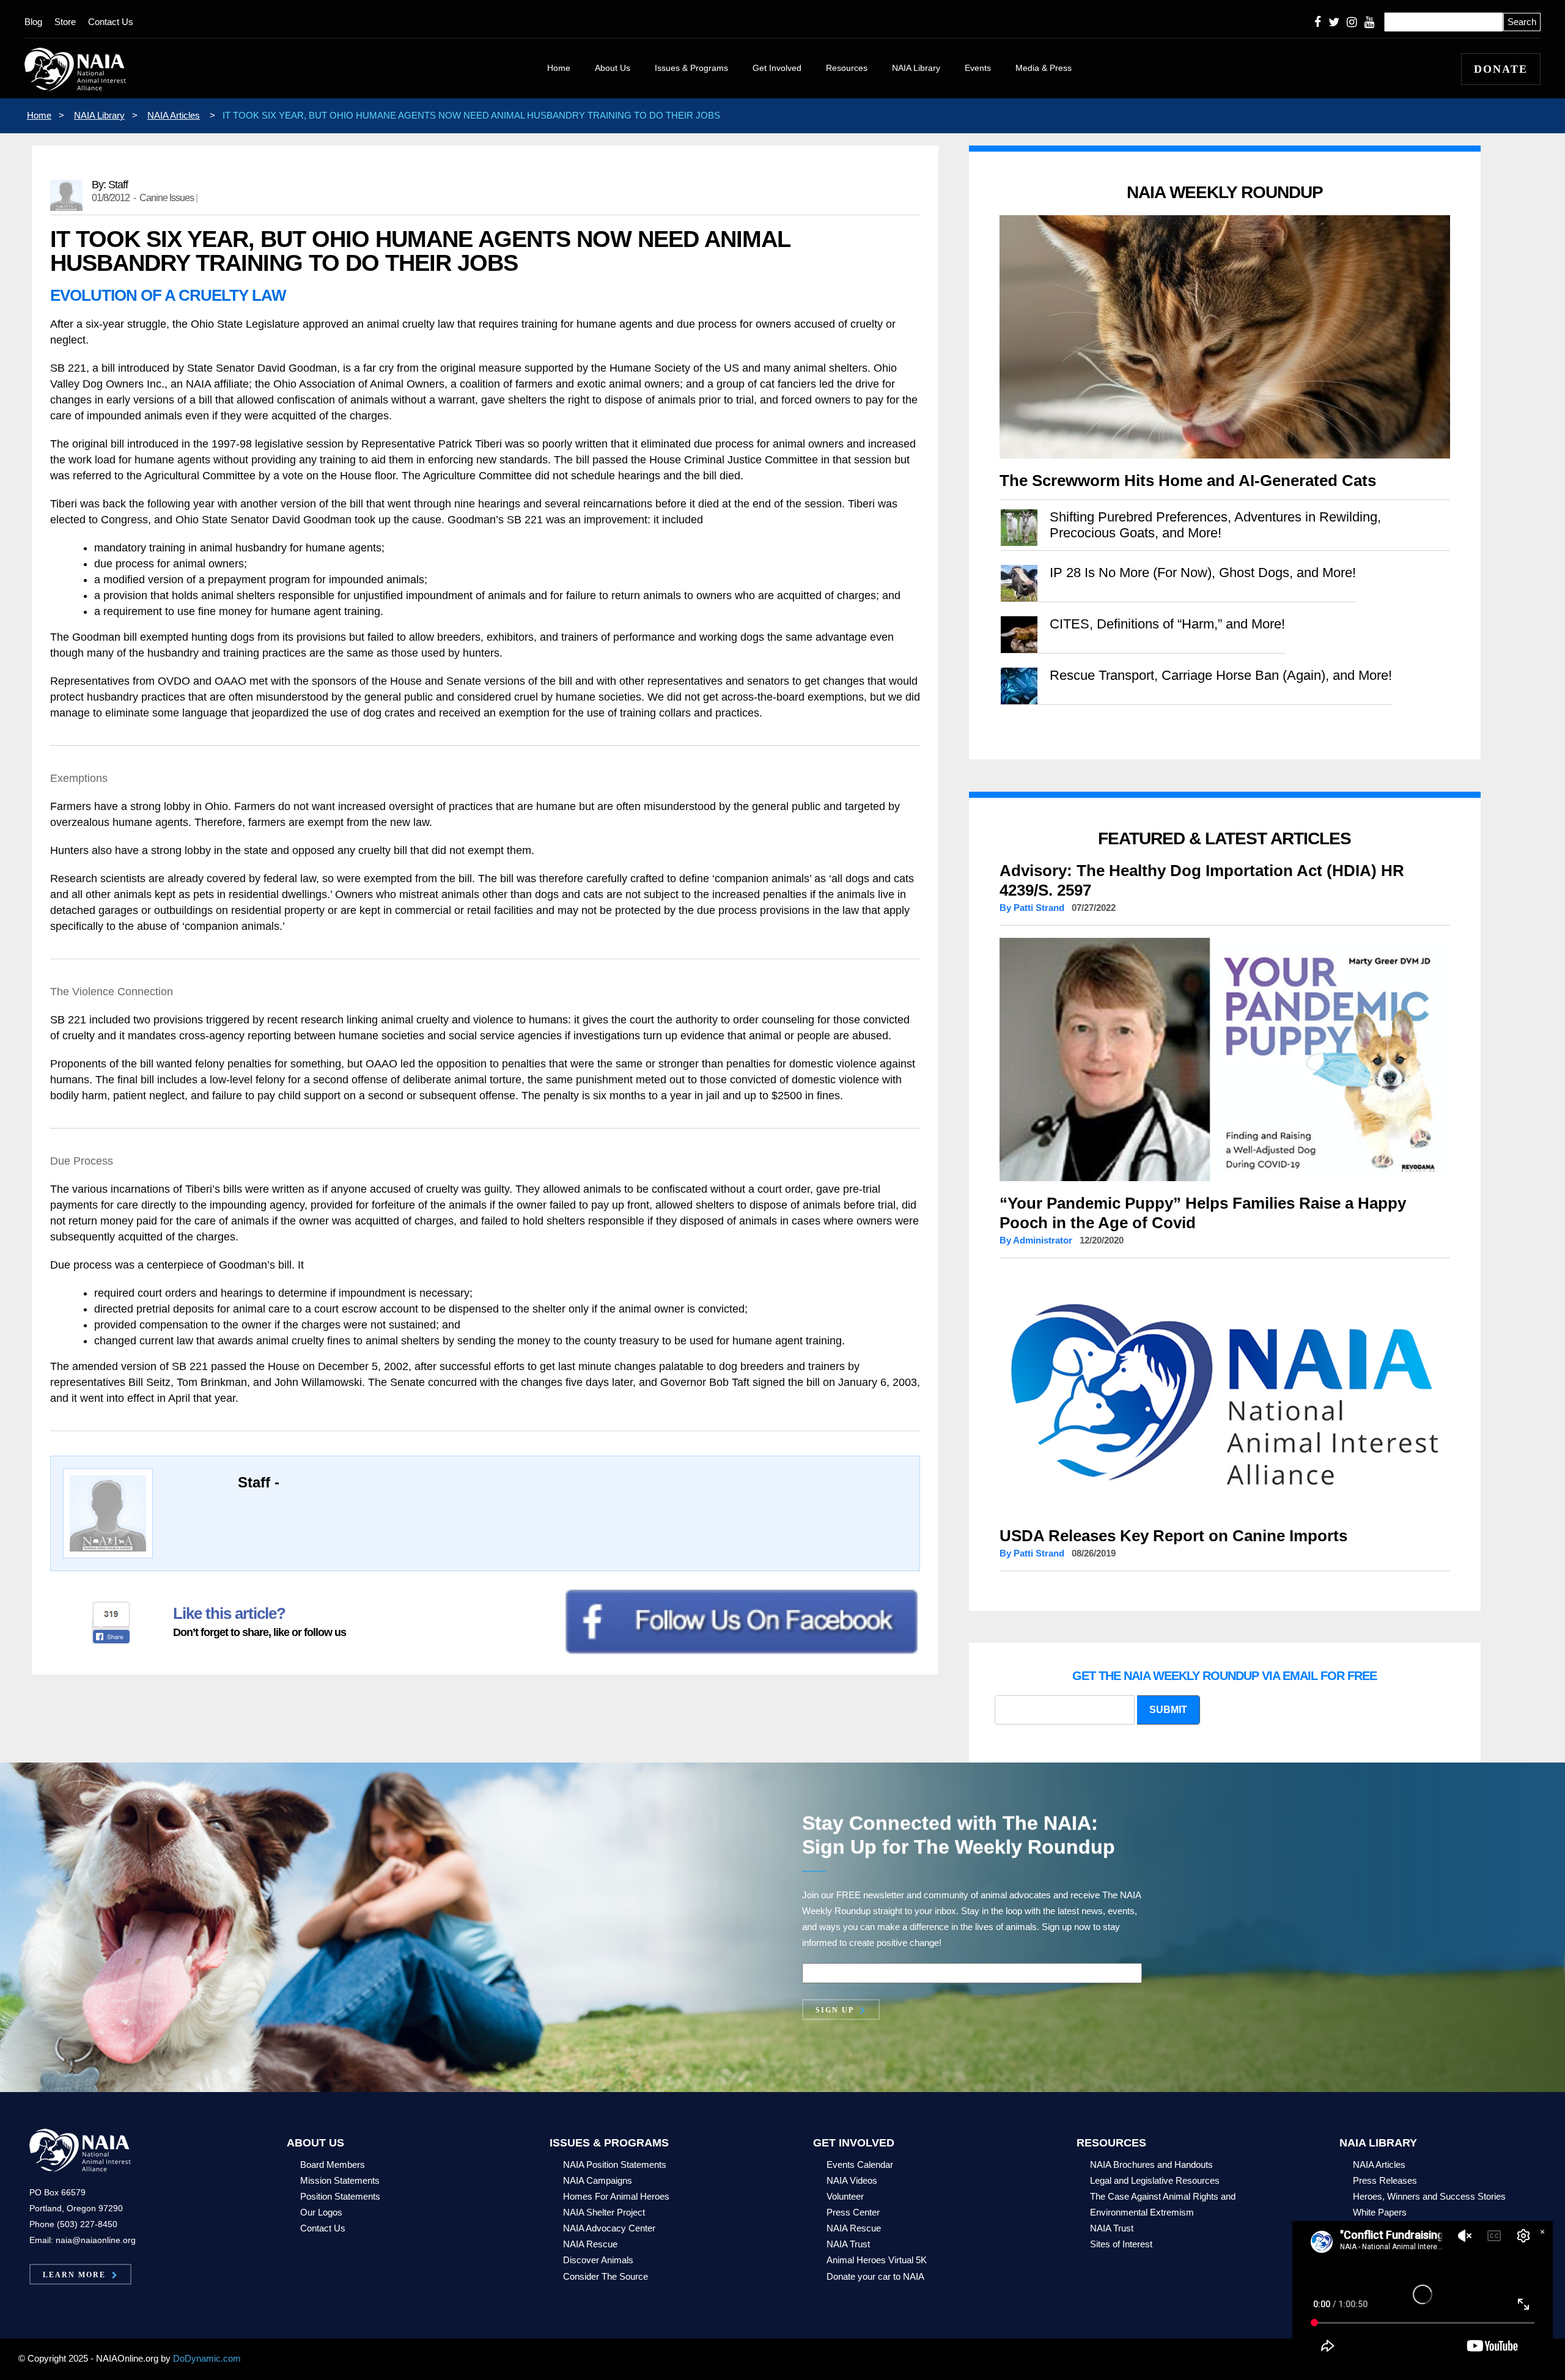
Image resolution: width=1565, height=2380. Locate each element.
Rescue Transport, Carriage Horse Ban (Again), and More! (1221, 675)
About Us (613, 68)
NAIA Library (916, 68)
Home (559, 68)
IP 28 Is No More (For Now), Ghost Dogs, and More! (1203, 573)
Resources (847, 68)
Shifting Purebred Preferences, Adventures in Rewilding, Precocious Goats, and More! (1215, 525)
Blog (33, 22)
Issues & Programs (691, 68)
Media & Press (1044, 68)
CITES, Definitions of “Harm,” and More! (1167, 624)
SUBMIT (1168, 1710)
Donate (1501, 69)
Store (65, 22)
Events (978, 68)
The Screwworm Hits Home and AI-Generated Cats (1188, 481)
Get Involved (777, 68)
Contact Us (111, 22)
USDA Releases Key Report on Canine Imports (1173, 1536)
